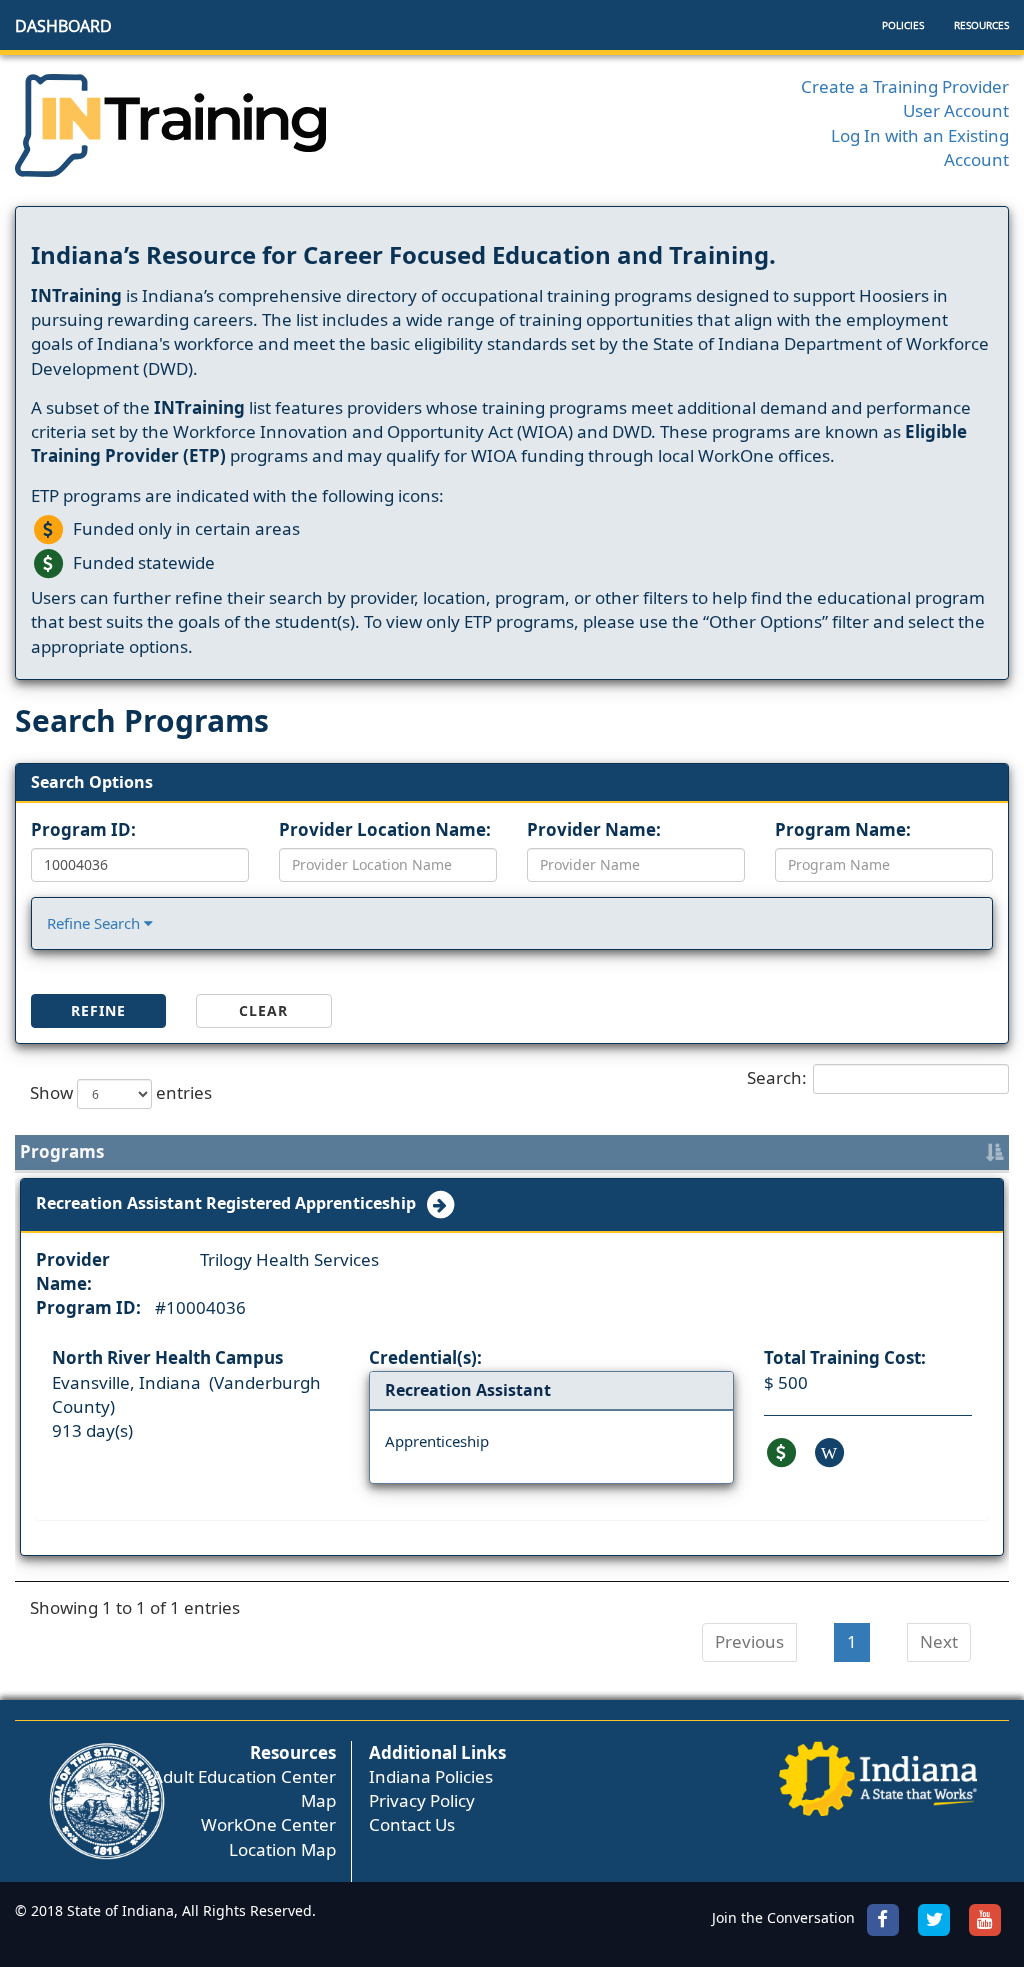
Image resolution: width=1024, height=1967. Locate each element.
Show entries (121, 1092)
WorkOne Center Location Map (268, 1836)
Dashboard (63, 26)
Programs (62, 1151)
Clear (263, 1010)
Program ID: (83, 829)
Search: (777, 1077)
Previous (749, 1641)
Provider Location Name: (385, 829)
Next (939, 1641)
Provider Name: (594, 829)
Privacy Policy (422, 1800)
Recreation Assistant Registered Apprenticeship (230, 1203)
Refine (98, 1010)
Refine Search (95, 923)
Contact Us (412, 1824)
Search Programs (142, 720)
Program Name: (843, 829)
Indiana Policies (431, 1776)
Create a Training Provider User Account (905, 98)
